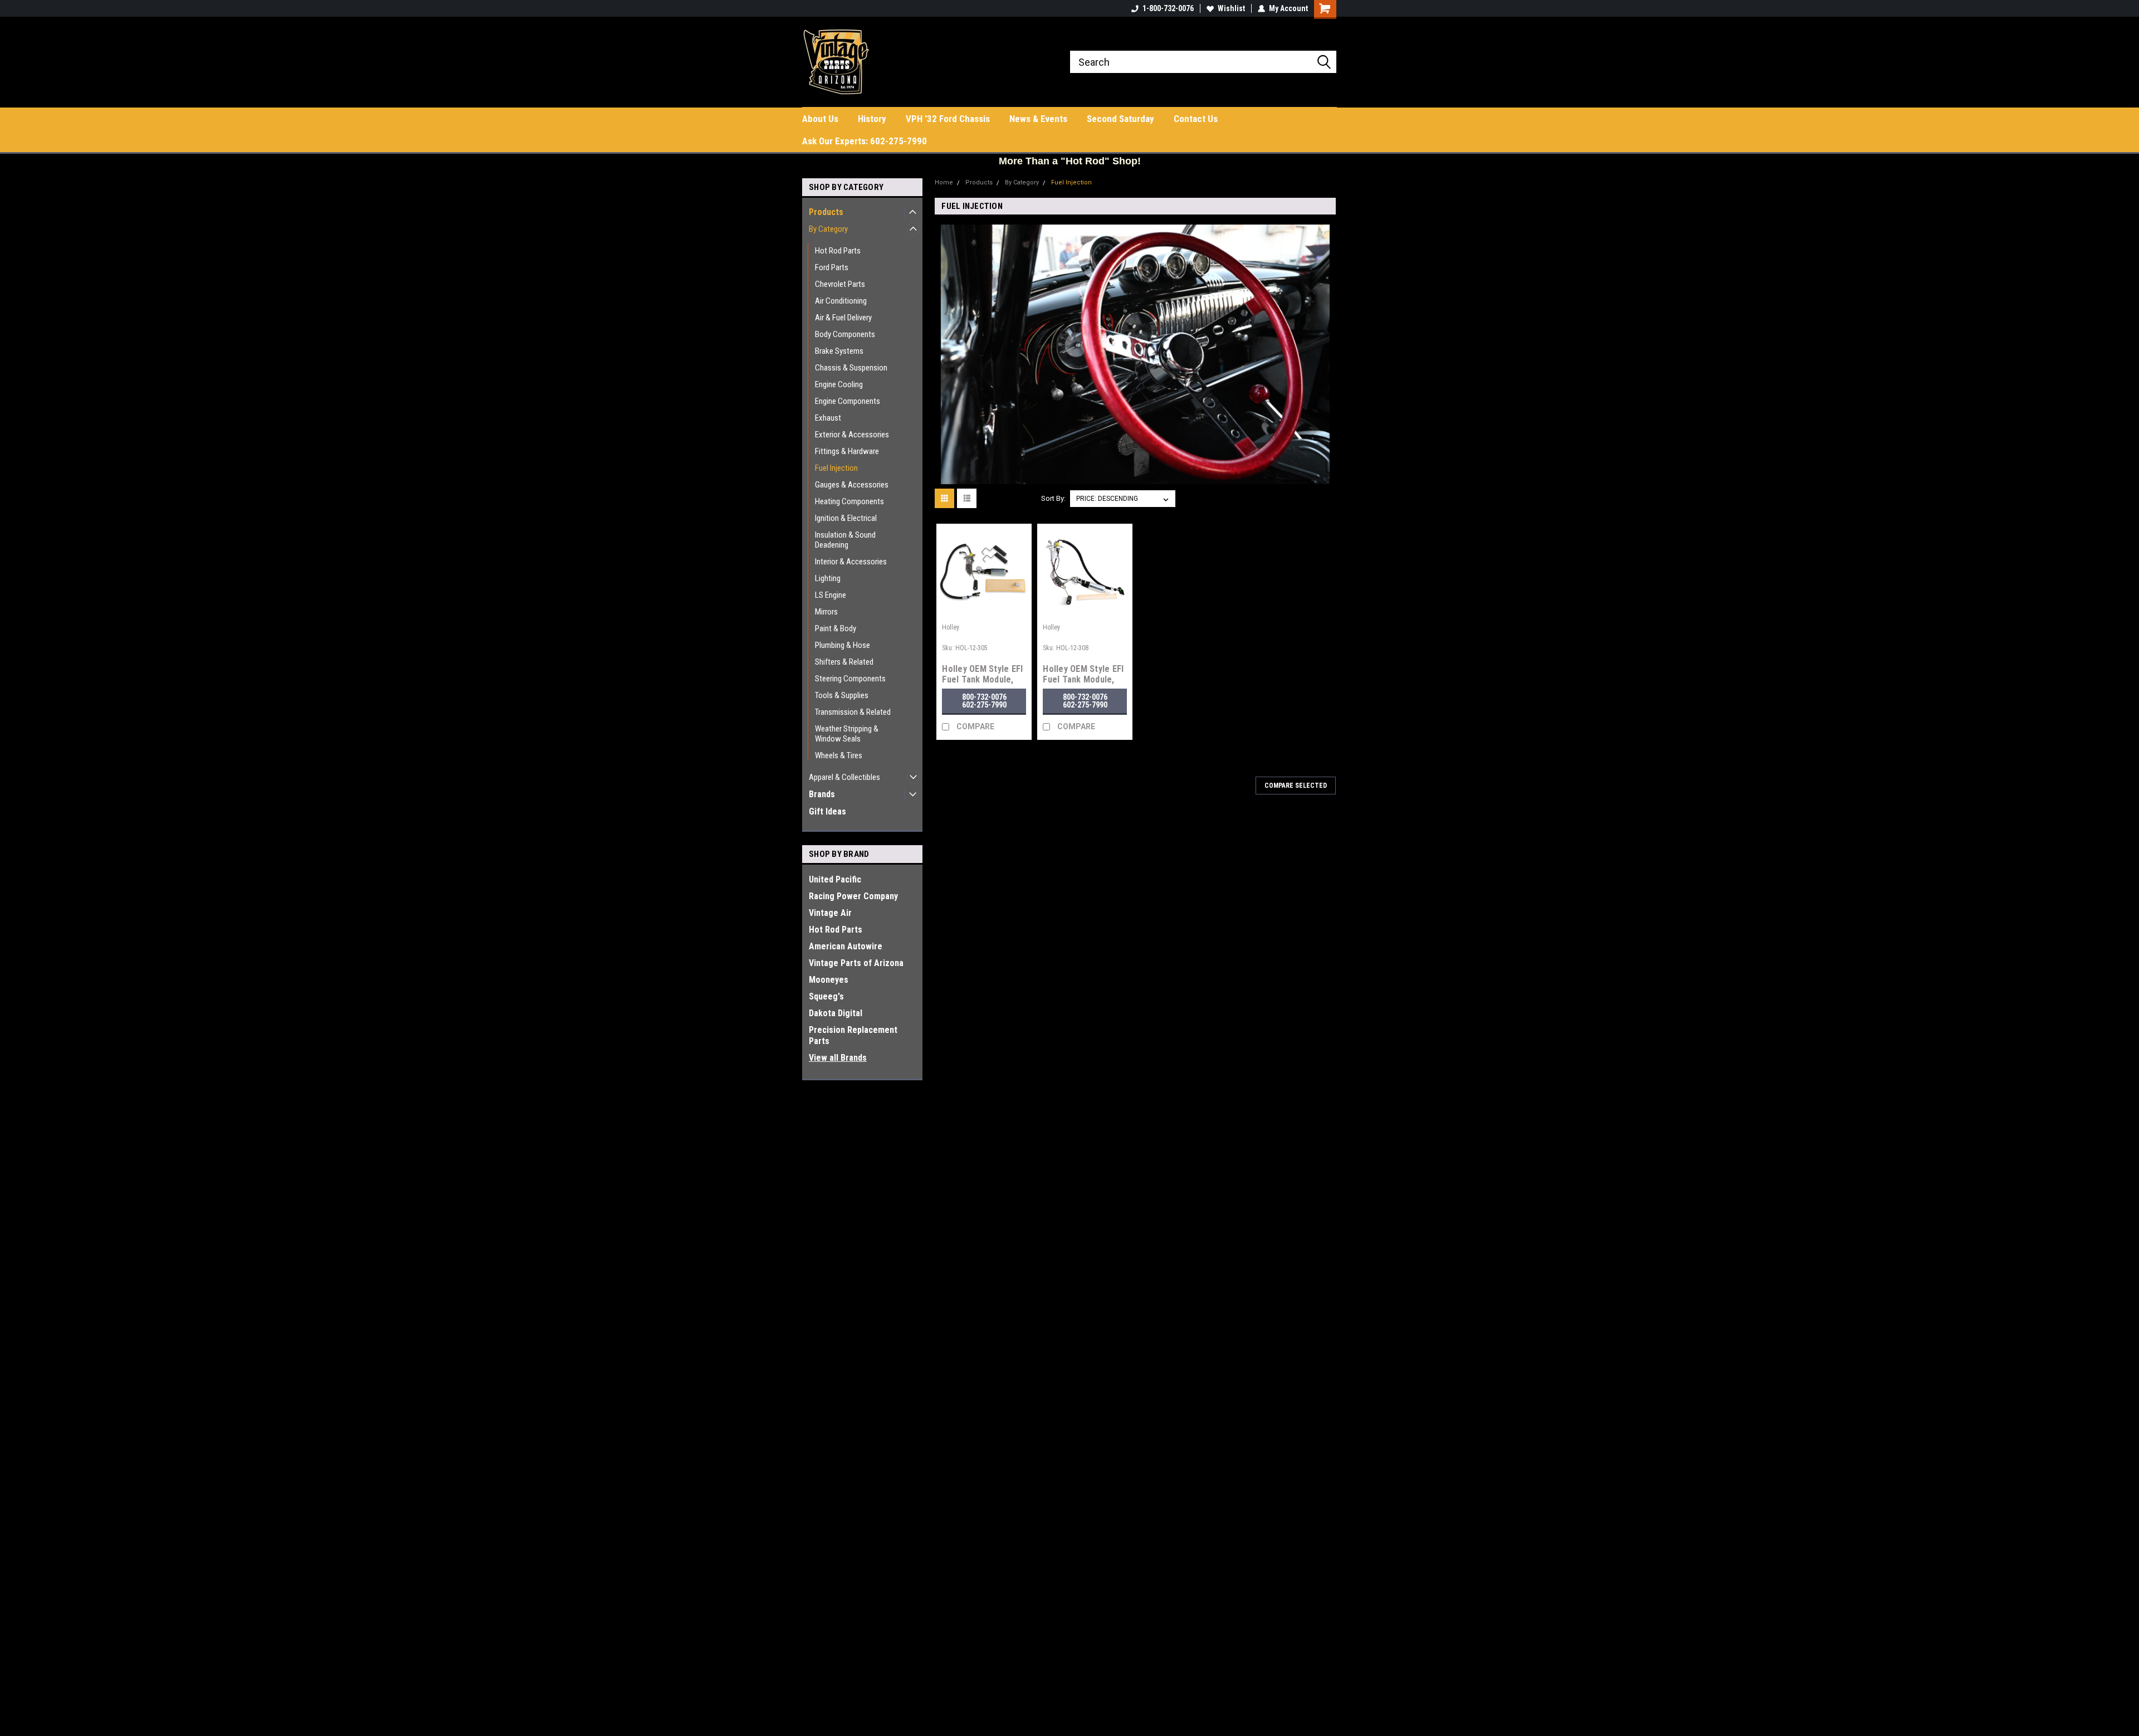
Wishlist (1231, 8)
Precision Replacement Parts (853, 1035)
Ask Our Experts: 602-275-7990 (865, 141)
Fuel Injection (836, 468)
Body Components (845, 334)
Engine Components (848, 401)
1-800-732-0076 (1168, 8)
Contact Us (1196, 119)
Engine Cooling (839, 384)
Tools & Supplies (842, 695)
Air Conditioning (841, 301)
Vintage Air (830, 913)
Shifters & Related (844, 662)
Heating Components (849, 501)
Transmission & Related (853, 712)
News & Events (1038, 119)
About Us (820, 119)
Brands (822, 794)
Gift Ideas (827, 811)
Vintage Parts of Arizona (856, 963)
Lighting (828, 578)
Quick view (984, 611)
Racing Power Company (853, 896)
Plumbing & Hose (843, 645)
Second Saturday (1120, 119)
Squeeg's (826, 996)
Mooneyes (829, 980)
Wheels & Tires (839, 755)
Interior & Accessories (851, 562)
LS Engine (831, 595)
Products (826, 212)
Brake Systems (839, 351)
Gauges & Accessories (852, 485)
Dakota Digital (836, 1013)
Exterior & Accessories (852, 435)
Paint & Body (836, 628)
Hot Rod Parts (838, 251)
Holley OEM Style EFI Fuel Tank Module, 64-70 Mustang (982, 679)
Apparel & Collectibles (844, 777)
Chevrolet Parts (840, 284)
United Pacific (835, 879)
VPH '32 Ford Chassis (948, 119)
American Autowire (846, 946)
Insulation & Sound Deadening (845, 540)
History (872, 119)
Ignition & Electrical (846, 518)
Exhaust (828, 418)
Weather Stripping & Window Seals (847, 734)
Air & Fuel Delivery (843, 318)
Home (944, 182)
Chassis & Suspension (851, 368)
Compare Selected (1296, 786)
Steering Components (850, 679)
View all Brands (838, 1058)
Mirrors (826, 612)
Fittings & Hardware (847, 451)
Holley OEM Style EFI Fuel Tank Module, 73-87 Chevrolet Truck (1083, 685)
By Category (828, 229)
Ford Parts (832, 267)
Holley (951, 627)
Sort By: (1053, 498)
